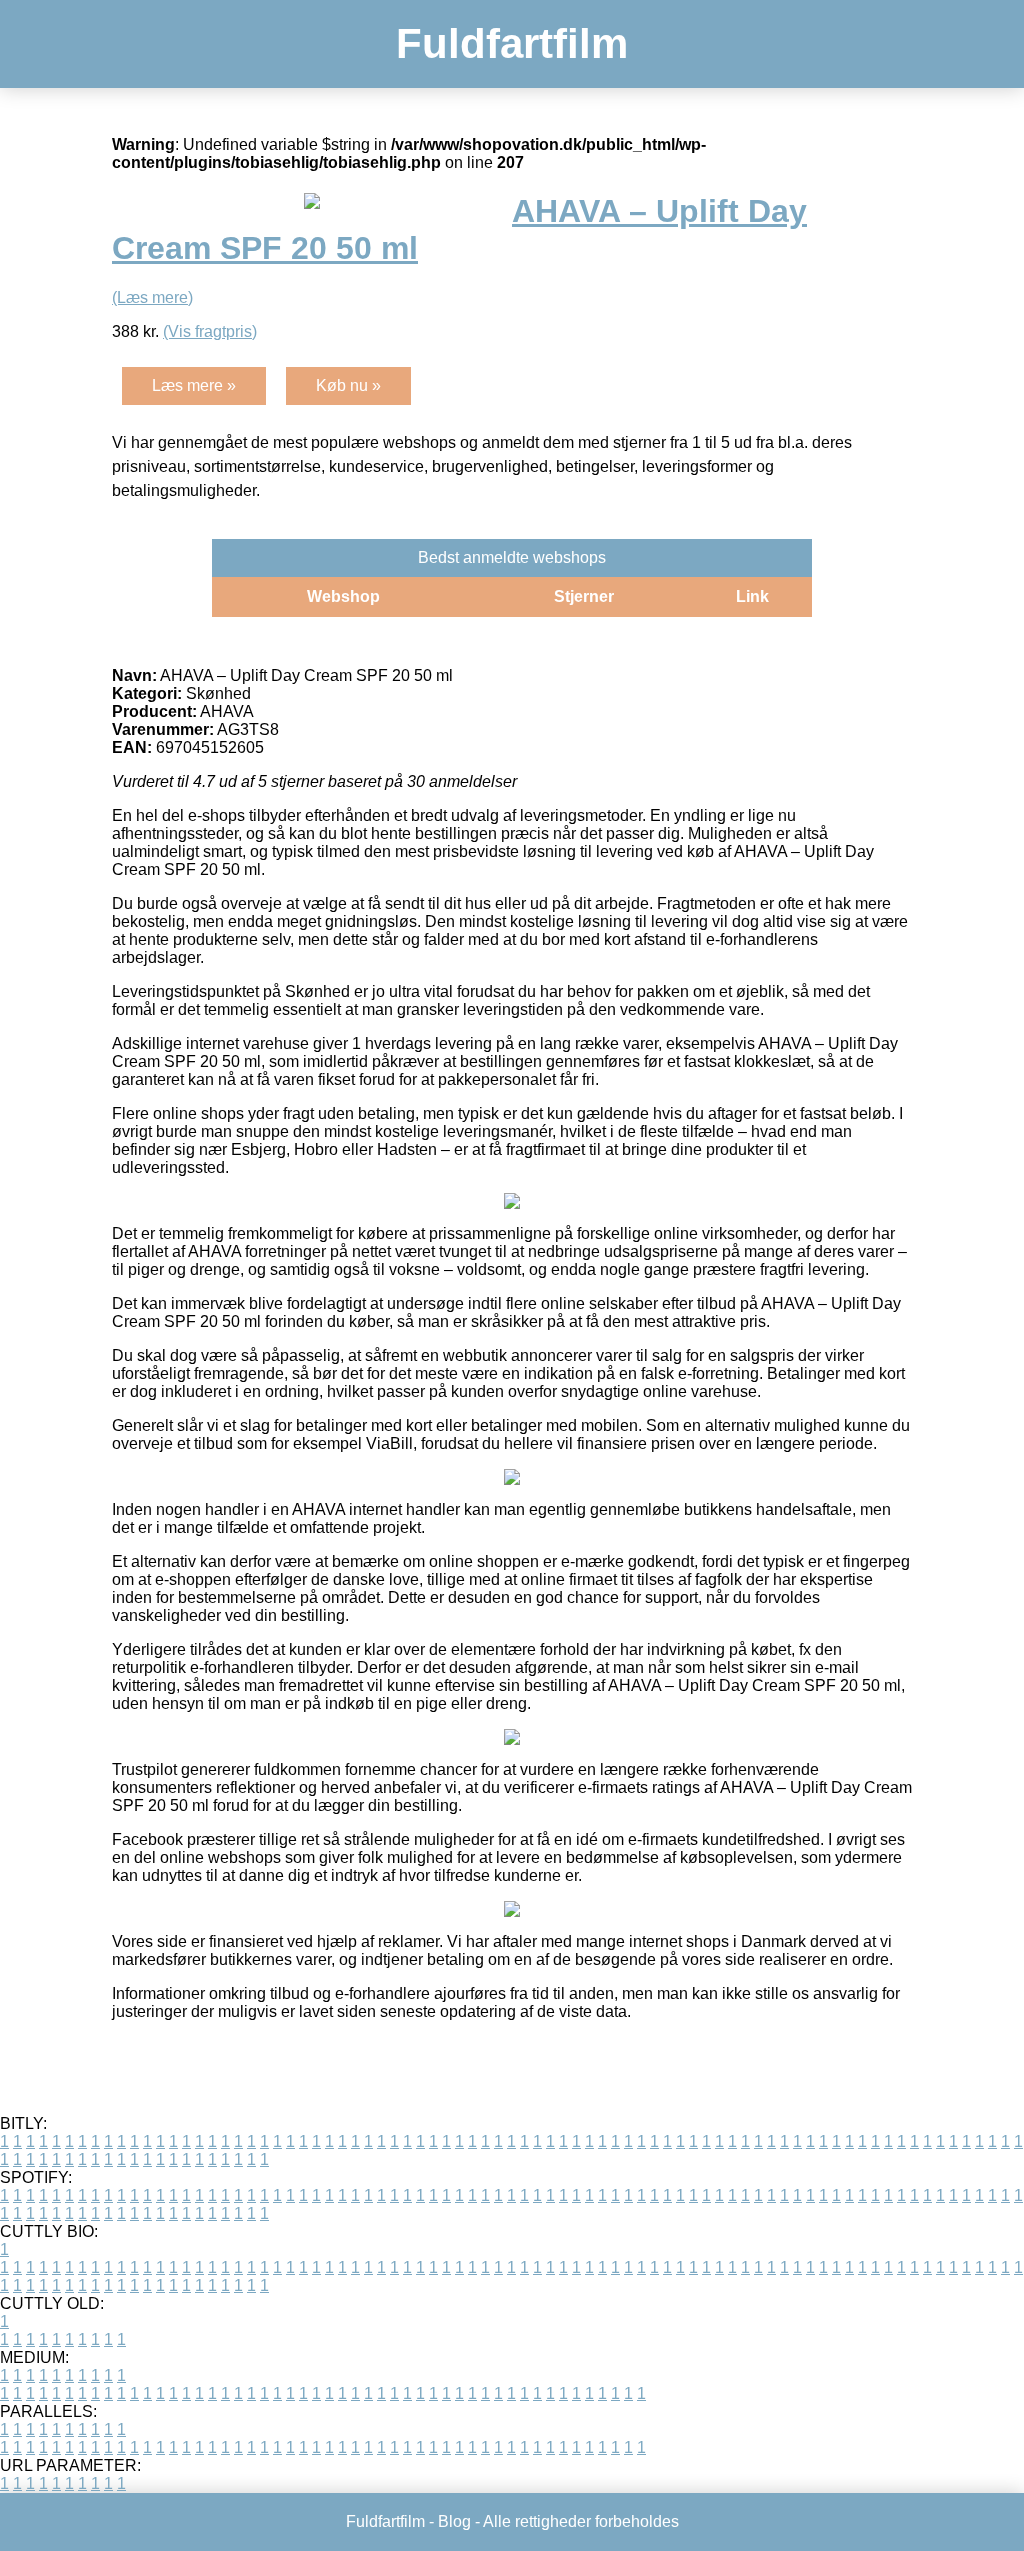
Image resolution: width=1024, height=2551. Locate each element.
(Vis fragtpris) (210, 331)
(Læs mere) (152, 297)
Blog (454, 2521)
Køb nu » (348, 385)
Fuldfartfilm (512, 43)
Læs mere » (194, 385)
